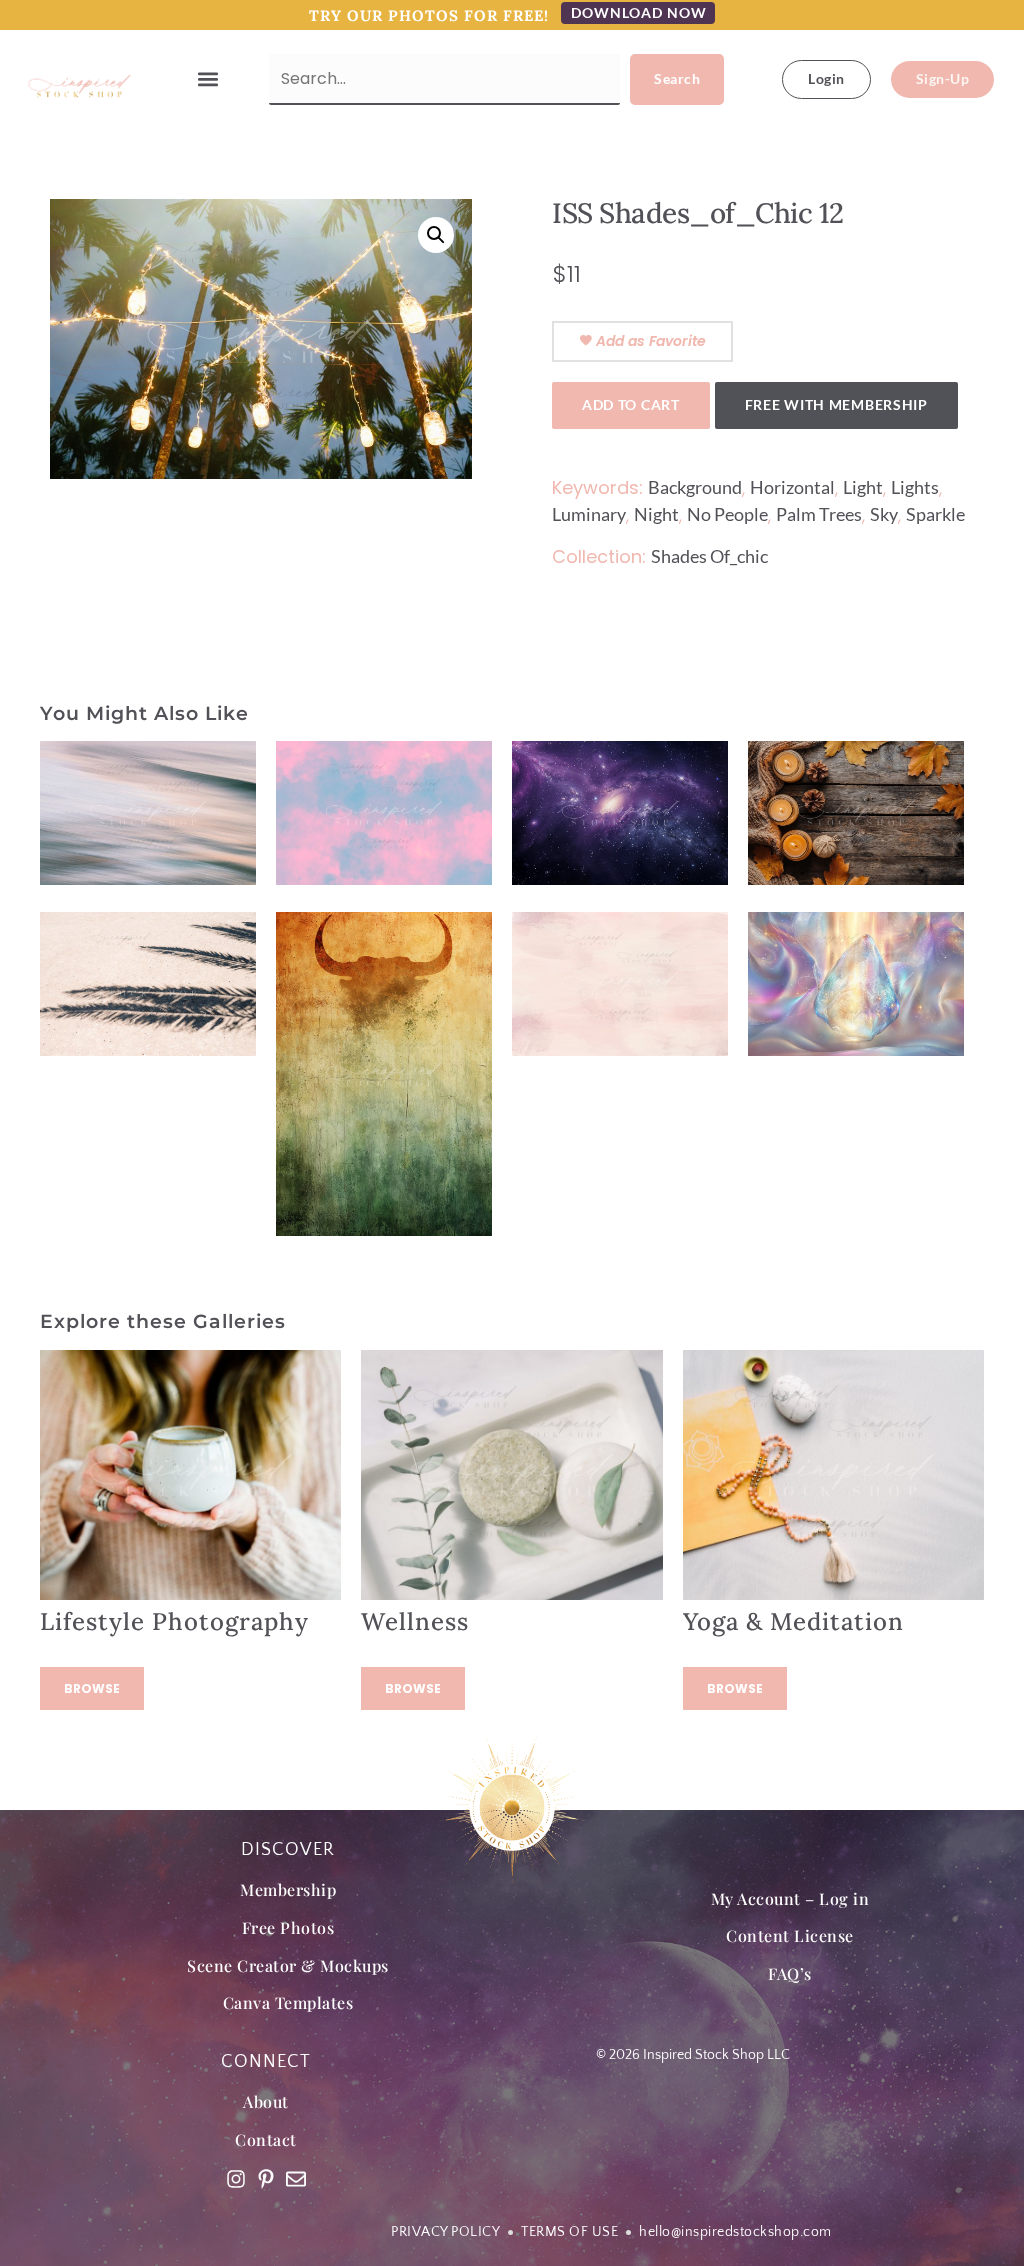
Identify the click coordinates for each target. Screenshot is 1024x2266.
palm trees (819, 514)
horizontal (792, 487)
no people (727, 514)
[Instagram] (236, 2179)
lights (915, 487)
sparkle (935, 514)
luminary (589, 514)
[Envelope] (296, 2179)
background (695, 487)
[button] (208, 79)
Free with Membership (836, 404)
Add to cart (631, 404)
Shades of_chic (709, 556)
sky (884, 514)
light (863, 487)
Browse (92, 1688)
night (656, 514)
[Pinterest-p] (266, 2179)
